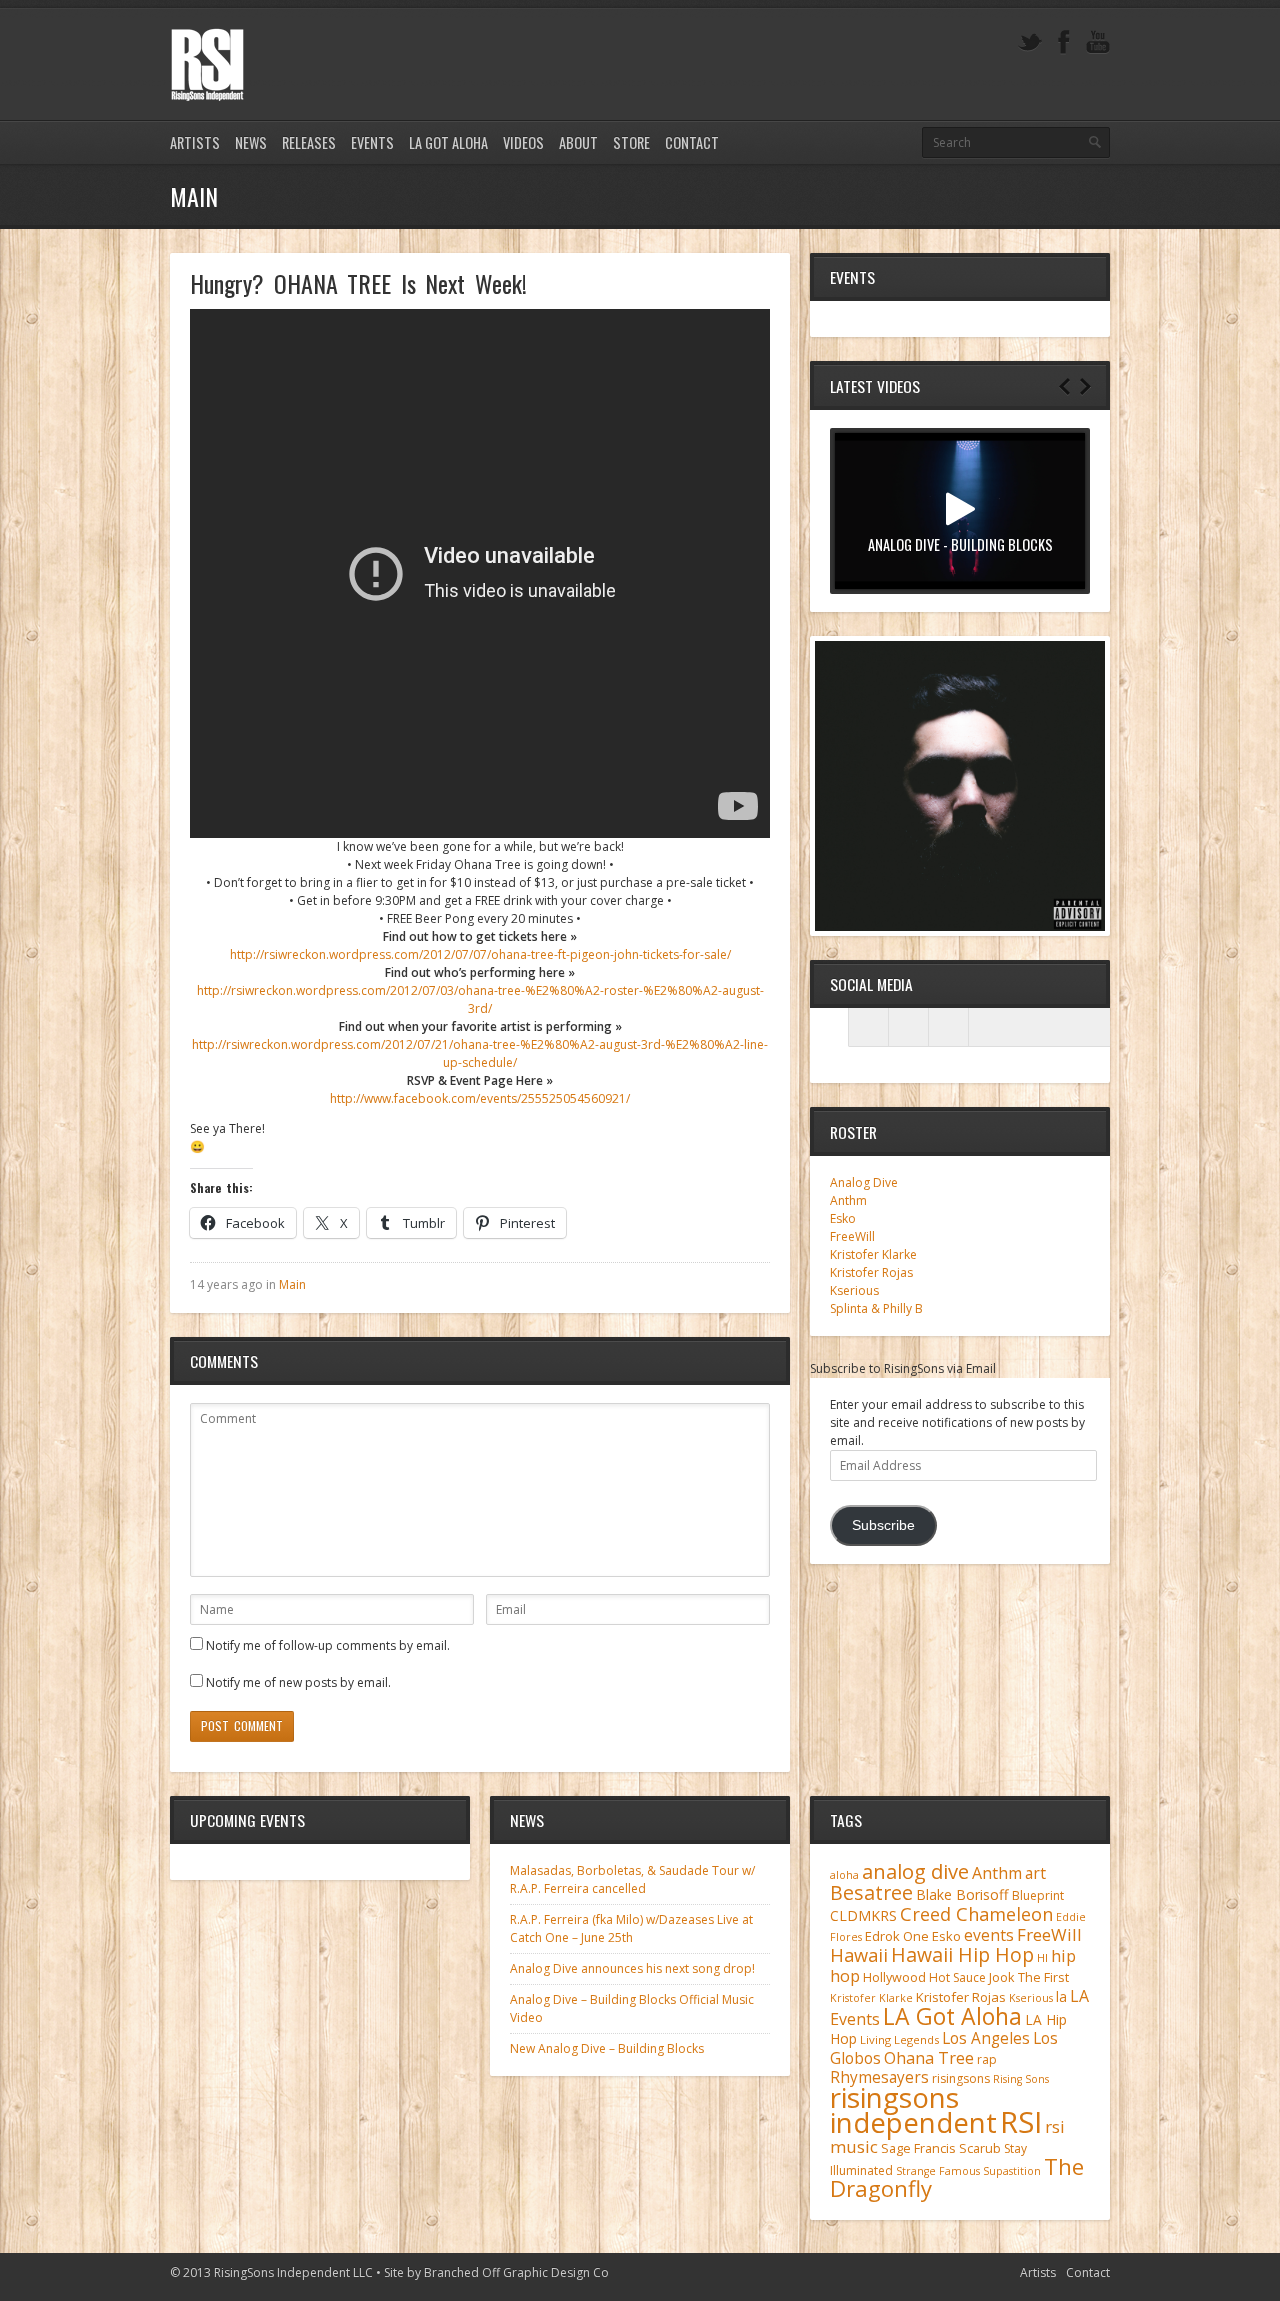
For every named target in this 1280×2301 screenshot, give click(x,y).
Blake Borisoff (962, 1894)
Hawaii (859, 1954)
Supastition (1012, 2171)
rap (987, 2059)
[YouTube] (1098, 42)
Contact (692, 142)
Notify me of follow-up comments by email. (328, 1645)
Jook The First (1029, 1977)
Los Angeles (986, 2038)
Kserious (854, 1290)
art (1035, 1873)
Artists (195, 142)
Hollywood (894, 1977)
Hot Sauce (957, 1977)
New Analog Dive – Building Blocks (607, 2048)
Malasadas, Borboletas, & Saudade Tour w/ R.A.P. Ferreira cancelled (632, 1879)
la (1061, 1996)
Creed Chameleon (976, 1913)
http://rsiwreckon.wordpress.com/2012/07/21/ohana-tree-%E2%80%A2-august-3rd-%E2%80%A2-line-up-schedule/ (480, 1053)
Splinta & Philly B (876, 1308)
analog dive (915, 1871)
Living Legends (899, 2039)
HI (1042, 1957)
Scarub (980, 2148)
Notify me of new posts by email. (298, 1682)
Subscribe (883, 1525)
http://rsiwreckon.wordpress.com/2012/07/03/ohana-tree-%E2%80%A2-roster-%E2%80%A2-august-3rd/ (480, 999)
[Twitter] (1030, 42)
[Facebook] (1064, 42)
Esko (843, 1218)
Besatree (871, 1892)
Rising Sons (1021, 2079)
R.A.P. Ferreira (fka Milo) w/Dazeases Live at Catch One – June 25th (631, 1928)
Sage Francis (918, 2148)
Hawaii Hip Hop (962, 1954)
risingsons (961, 2078)
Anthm (848, 1200)
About (578, 142)
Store (631, 142)
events (989, 1935)
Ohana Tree (929, 2058)
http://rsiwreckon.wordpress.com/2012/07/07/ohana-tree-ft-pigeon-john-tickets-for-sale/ (480, 954)
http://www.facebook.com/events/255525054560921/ (480, 1098)
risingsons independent (913, 2109)
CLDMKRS (863, 1915)
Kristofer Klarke (873, 1254)
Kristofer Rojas (871, 1272)
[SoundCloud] (949, 1027)
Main (292, 1284)
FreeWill (852, 1236)
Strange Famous (938, 2171)
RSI (1021, 2122)
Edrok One (897, 1936)
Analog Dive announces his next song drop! (632, 1968)
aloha (844, 1875)
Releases (309, 142)
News (251, 142)
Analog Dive (864, 1182)
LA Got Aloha (448, 142)
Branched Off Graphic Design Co (516, 2272)
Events (372, 142)
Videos (523, 142)
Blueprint (1038, 1895)
